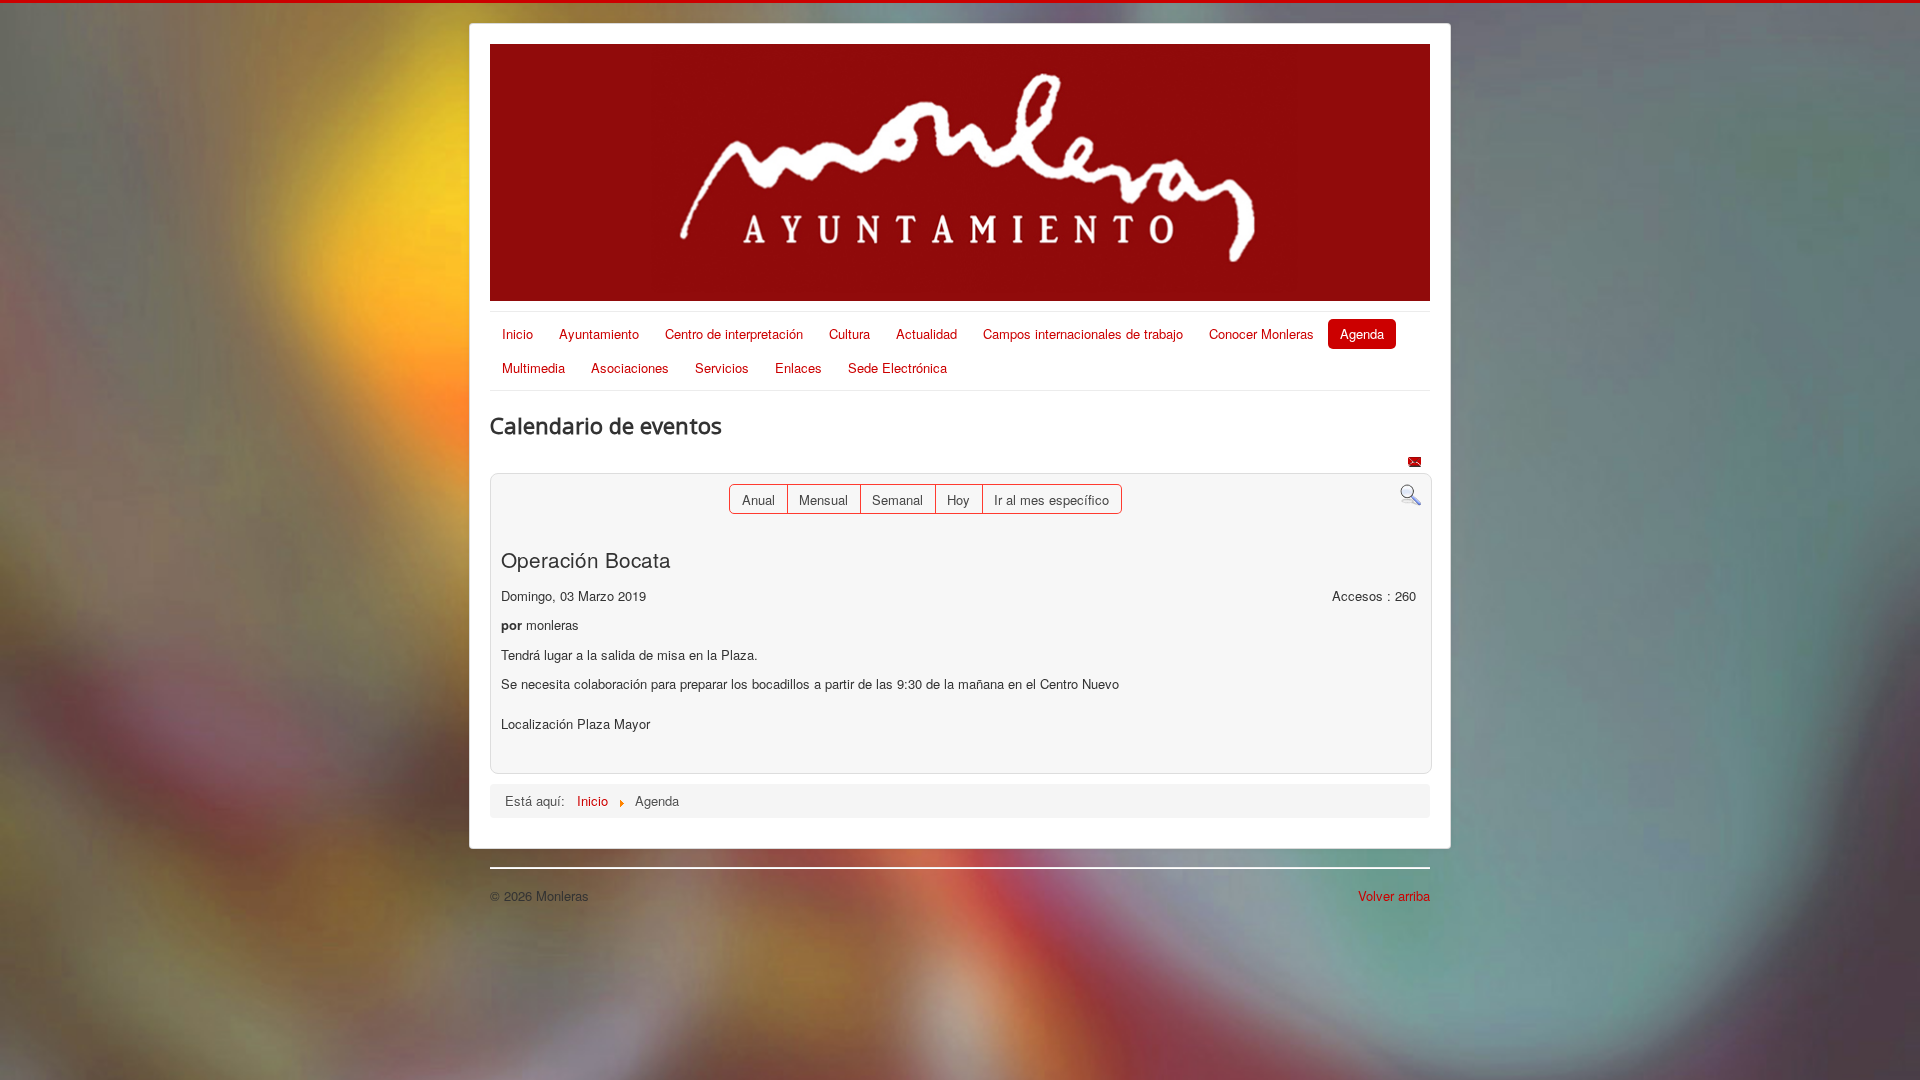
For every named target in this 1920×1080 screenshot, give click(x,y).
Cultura (849, 333)
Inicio (517, 333)
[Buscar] (1410, 493)
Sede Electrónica (897, 367)
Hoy (958, 499)
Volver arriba (1394, 895)
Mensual (823, 499)
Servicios (722, 367)
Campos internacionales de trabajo (1083, 333)
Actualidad (926, 333)
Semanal (897, 499)
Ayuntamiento (599, 333)
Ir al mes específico (1051, 499)
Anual (758, 499)
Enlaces (798, 367)
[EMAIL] (1416, 463)
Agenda (1362, 333)
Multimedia (533, 367)
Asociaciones (630, 367)
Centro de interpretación (734, 333)
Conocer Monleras (1261, 333)
